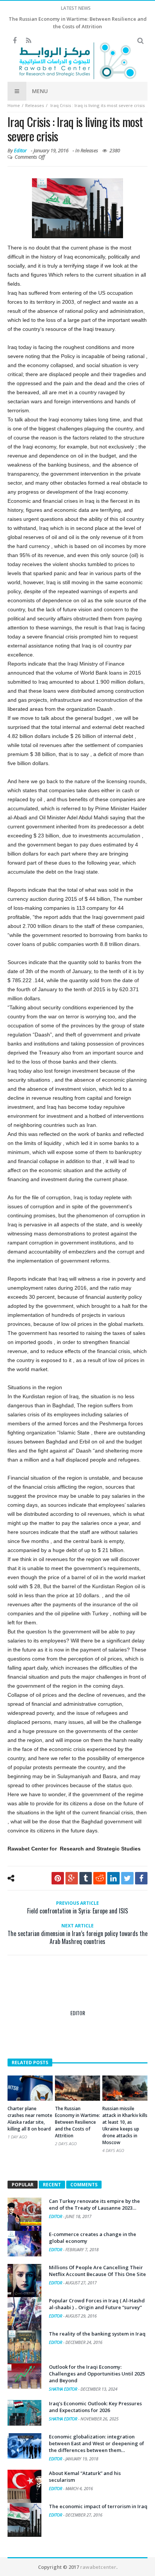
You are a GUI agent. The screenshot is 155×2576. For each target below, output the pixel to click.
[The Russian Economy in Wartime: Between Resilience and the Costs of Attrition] (77, 2088)
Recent (52, 2185)
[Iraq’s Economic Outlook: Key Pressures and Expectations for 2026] (24, 2413)
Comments (84, 2185)
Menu (40, 91)
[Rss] (28, 41)
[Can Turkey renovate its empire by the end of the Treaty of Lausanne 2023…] (24, 2215)
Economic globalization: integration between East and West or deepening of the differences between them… (96, 2443)
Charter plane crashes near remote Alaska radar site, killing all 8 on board (30, 2119)
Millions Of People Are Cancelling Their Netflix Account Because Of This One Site (97, 2271)
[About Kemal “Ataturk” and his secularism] (24, 2487)
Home (14, 105)
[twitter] (127, 1878)
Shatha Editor (64, 2389)
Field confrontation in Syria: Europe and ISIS (77, 1908)
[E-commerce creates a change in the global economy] (24, 2244)
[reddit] (100, 1878)
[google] (72, 1878)
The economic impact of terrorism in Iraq (98, 2506)
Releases (35, 105)
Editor (20, 150)
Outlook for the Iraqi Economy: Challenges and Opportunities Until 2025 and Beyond (97, 2374)
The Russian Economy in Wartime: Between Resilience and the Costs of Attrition (77, 2122)
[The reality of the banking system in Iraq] (24, 2347)
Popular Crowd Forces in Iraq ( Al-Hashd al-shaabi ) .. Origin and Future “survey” (97, 2304)
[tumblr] (86, 1878)
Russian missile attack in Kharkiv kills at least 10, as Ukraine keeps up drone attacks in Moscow (125, 2125)
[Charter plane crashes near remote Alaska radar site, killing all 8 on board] (30, 2088)
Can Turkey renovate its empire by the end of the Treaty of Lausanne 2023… (94, 2204)
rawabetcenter (98, 2567)
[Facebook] (14, 41)
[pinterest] (58, 1878)
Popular (23, 2185)
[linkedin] (113, 1878)
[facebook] (141, 1878)
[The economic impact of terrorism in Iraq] (24, 2520)
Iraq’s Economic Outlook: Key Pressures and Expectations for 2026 (95, 2407)
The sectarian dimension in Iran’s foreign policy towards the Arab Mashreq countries (77, 1934)
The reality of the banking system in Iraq (97, 2334)
